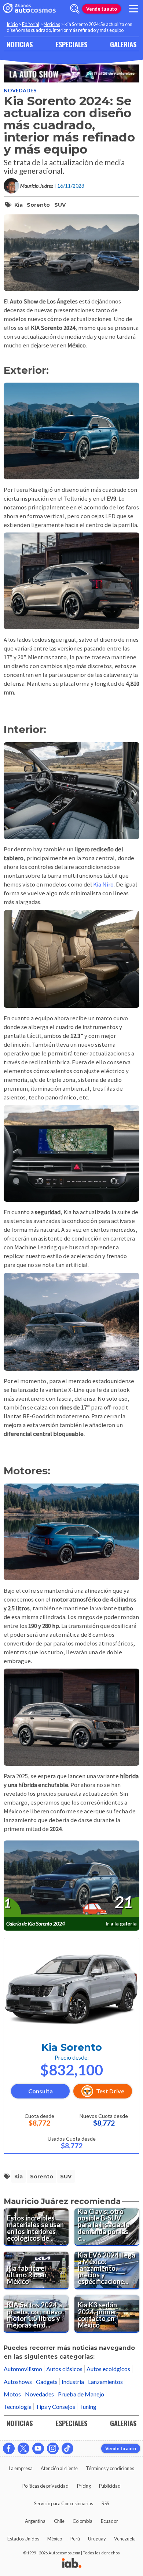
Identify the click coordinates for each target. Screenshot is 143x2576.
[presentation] (71, 1879)
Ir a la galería (121, 1923)
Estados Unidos (23, 2539)
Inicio (12, 24)
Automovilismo (23, 2369)
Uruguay (97, 2539)
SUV (60, 205)
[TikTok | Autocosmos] (67, 2448)
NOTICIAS (20, 44)
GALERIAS (123, 44)
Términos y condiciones (110, 2468)
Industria (73, 2382)
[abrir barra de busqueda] (75, 9)
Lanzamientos (105, 2382)
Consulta (41, 2091)
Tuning (88, 2407)
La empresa (21, 2468)
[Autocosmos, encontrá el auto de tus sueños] (29, 9)
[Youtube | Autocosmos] (38, 2448)
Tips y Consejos (55, 2407)
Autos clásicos (64, 2369)
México (55, 2539)
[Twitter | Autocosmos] (23, 2448)
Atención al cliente (59, 2468)
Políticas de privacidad (45, 2486)
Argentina (35, 2521)
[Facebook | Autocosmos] (9, 2448)
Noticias (52, 24)
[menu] (133, 9)
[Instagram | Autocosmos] (53, 2448)
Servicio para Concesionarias (64, 2503)
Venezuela (125, 2539)
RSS (105, 2503)
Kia (19, 205)
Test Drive (110, 2091)
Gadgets (47, 2382)
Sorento (38, 205)
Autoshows (18, 2382)
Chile (59, 2521)
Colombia (82, 2521)
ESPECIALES (71, 44)
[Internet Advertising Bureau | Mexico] (72, 2564)
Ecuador (109, 2521)
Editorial (31, 24)
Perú (75, 2539)
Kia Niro (103, 884)
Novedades (20, 90)
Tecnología (18, 2407)
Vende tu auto (102, 9)
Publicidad (110, 2486)
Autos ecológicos (108, 2369)
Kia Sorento (72, 2047)
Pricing (84, 2486)
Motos (12, 2394)
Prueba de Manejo (81, 2394)
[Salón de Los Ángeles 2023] (71, 73)
